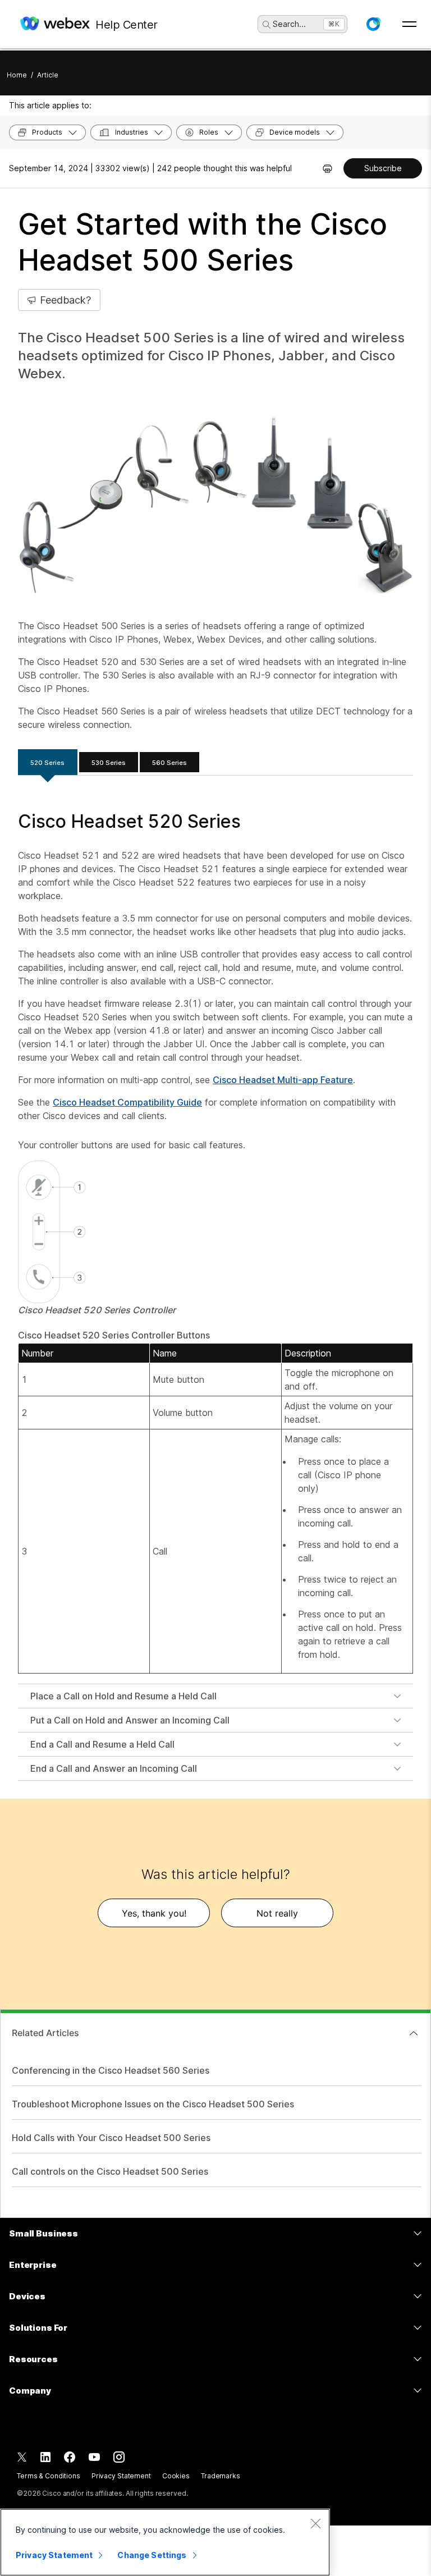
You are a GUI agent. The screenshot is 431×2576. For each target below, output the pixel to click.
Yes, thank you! (154, 1913)
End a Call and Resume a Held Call (102, 1744)
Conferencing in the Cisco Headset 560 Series (111, 2070)
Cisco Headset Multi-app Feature (283, 1080)
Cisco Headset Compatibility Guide (127, 1102)
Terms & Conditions (49, 2476)
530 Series (109, 763)
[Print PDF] (327, 168)
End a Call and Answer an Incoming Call (114, 1768)
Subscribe (383, 168)
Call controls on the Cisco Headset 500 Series (110, 2171)
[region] (165, 2542)
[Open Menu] (409, 24)
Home (17, 75)
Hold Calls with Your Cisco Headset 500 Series (111, 2138)
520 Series (47, 763)
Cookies (176, 2476)
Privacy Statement (121, 2476)
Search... (289, 24)
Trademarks (221, 2476)
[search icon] (267, 25)
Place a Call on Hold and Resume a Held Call (123, 1696)
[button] (373, 24)
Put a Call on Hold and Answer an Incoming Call (130, 1720)
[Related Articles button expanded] (414, 2033)
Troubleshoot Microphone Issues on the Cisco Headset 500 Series (153, 2104)
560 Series (169, 763)
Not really (277, 1913)
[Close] (315, 2523)
